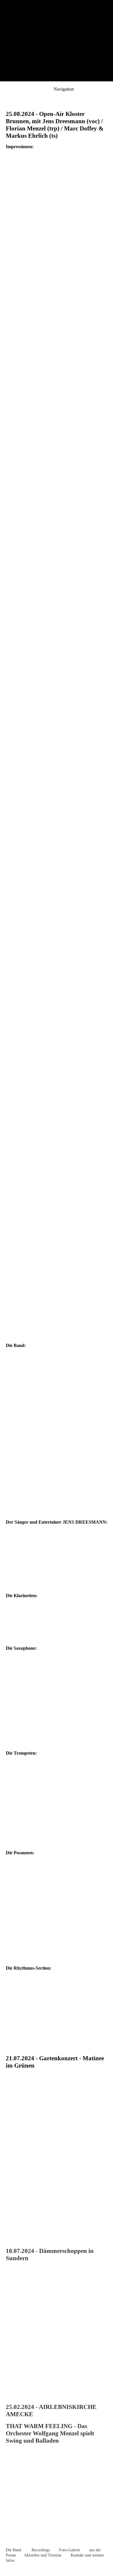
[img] (57, 41)
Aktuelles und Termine (43, 2555)
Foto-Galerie (70, 2550)
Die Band (13, 2550)
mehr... (12, 2233)
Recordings (41, 2550)
